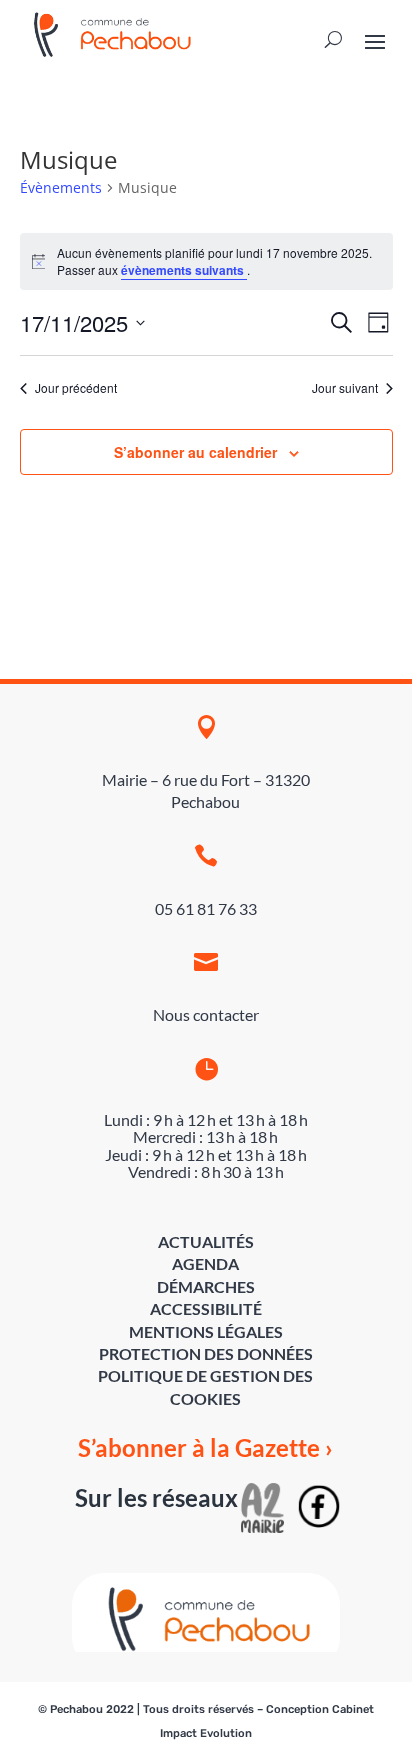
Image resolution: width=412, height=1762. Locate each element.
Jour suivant (345, 388)
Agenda (205, 1263)
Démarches (206, 1286)
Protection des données (206, 1353)
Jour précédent (76, 388)
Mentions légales (206, 1331)
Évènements (61, 187)
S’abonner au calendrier (195, 452)
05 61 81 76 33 (206, 908)
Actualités (206, 1241)
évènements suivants (184, 270)
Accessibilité (206, 1308)
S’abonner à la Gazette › (205, 1447)
